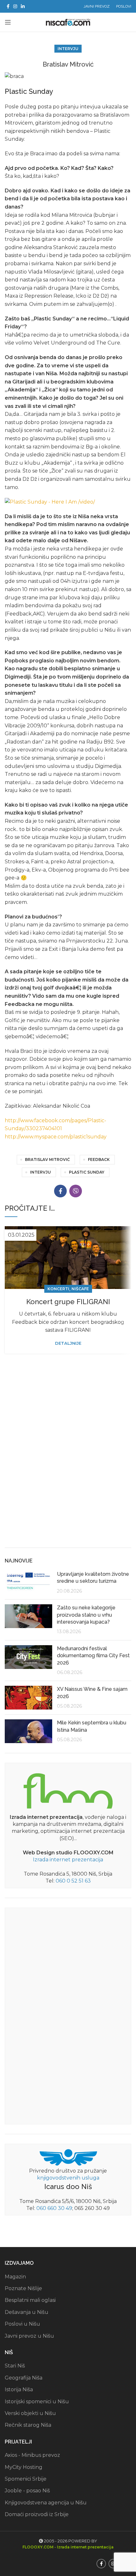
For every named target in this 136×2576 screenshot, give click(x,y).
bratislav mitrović (47, 1159)
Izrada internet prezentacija (68, 1860)
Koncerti (58, 1289)
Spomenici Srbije (26, 2479)
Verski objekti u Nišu (30, 2413)
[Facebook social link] (8, 6)
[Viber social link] (76, 1191)
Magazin (15, 2277)
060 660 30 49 (54, 2208)
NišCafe (80, 1289)
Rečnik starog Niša (28, 2425)
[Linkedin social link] (23, 6)
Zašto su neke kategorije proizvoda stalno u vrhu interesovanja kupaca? (86, 1615)
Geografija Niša (24, 2378)
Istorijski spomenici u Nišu (37, 2402)
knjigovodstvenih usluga (68, 2178)
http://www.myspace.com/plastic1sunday (56, 1137)
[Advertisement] (68, 1470)
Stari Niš (15, 2366)
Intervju (68, 49)
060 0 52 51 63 (73, 1881)
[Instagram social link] (15, 6)
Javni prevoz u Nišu (29, 2336)
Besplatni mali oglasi (30, 2300)
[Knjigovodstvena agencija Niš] (68, 2157)
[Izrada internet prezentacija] (68, 1790)
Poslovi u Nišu (22, 2324)
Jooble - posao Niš (27, 2491)
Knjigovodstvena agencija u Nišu (46, 2503)
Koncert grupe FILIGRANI (68, 1302)
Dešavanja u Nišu (27, 2312)
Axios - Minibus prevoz (32, 2455)
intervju (40, 1172)
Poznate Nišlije (23, 2288)
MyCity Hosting (24, 2467)
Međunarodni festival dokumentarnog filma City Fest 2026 (93, 1656)
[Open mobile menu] (8, 22)
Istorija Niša (19, 2389)
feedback (99, 1159)
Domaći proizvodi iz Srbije (37, 2514)
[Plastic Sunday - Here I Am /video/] (50, 502)
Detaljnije (68, 1343)
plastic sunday (87, 1172)
